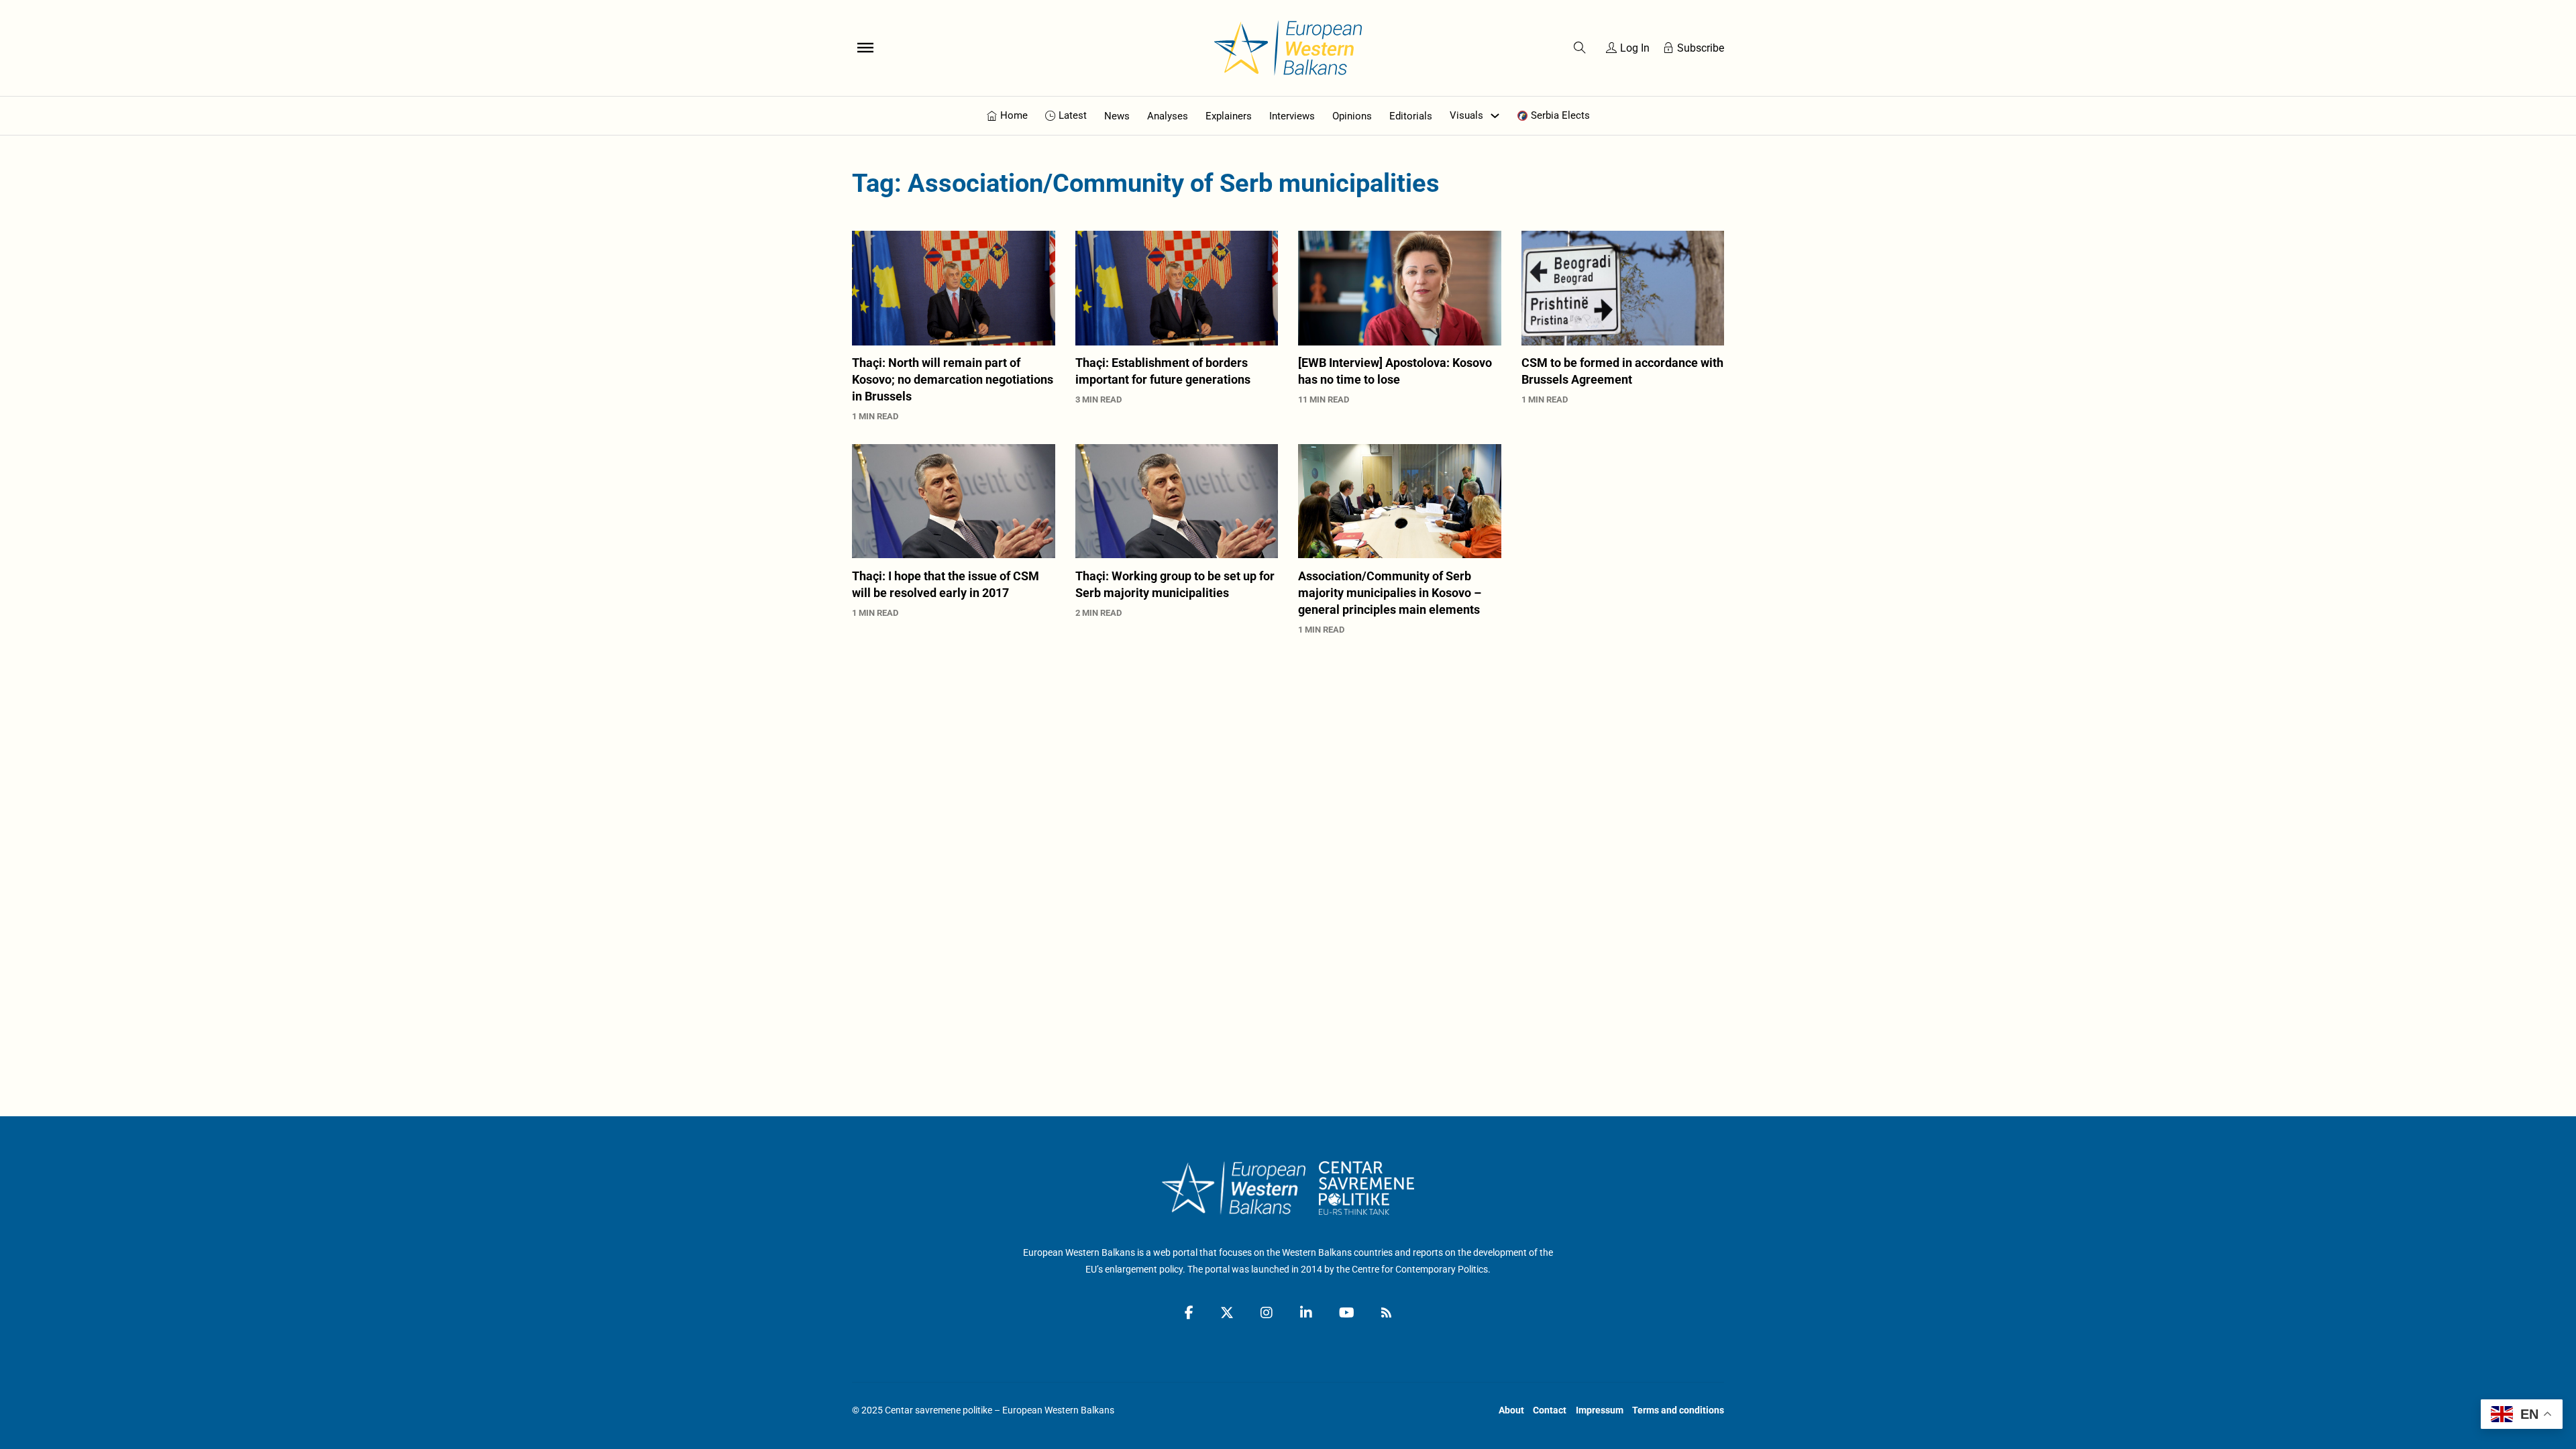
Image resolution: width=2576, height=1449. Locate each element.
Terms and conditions (1678, 1410)
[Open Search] (1580, 48)
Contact (1550, 1410)
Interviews (1292, 116)
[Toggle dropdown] (1495, 116)
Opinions (1352, 116)
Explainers (1229, 116)
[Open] (865, 48)
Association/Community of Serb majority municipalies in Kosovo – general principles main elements (1390, 593)
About (1511, 1410)
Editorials (1411, 116)
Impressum (1600, 1410)
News (1117, 116)
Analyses (1168, 116)
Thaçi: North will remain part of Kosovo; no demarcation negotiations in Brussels (953, 379)
